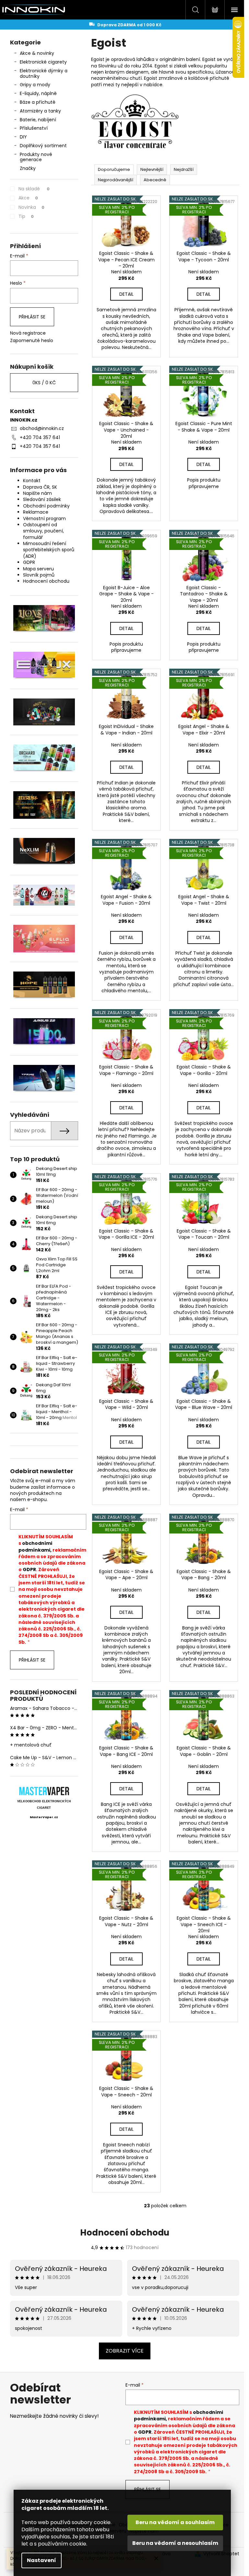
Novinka (31, 207)
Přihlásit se (32, 317)
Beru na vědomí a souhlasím (175, 2522)
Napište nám (37, 493)
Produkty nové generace (36, 157)
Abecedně (155, 180)
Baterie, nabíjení (38, 120)
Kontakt (32, 481)
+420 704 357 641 (40, 437)
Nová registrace (28, 333)
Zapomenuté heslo (32, 341)
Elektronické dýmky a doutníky (44, 73)
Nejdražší (184, 169)
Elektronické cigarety (43, 62)
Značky (28, 168)
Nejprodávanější (116, 180)
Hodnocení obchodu (46, 581)
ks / (44, 383)
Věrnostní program (44, 519)
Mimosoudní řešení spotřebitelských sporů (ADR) (49, 550)
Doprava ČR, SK (40, 487)
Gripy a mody (35, 85)
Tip (26, 216)
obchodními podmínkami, (35, 1546)
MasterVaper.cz (44, 1817)
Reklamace (36, 512)
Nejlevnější (152, 169)
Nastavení (41, 2560)
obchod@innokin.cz (42, 428)
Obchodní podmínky (46, 506)
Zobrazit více (125, 2351)
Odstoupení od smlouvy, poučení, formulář (43, 531)
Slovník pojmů (39, 575)
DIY (23, 137)
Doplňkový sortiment (43, 146)
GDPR (29, 562)
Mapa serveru (38, 569)
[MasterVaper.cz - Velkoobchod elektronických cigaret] (44, 1791)
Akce (28, 198)
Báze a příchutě (38, 102)
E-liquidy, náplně (38, 93)
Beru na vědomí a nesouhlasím (175, 2543)
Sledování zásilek (42, 499)
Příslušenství (34, 128)
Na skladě (34, 189)
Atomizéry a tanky (40, 111)
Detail (126, 294)
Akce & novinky (37, 53)
